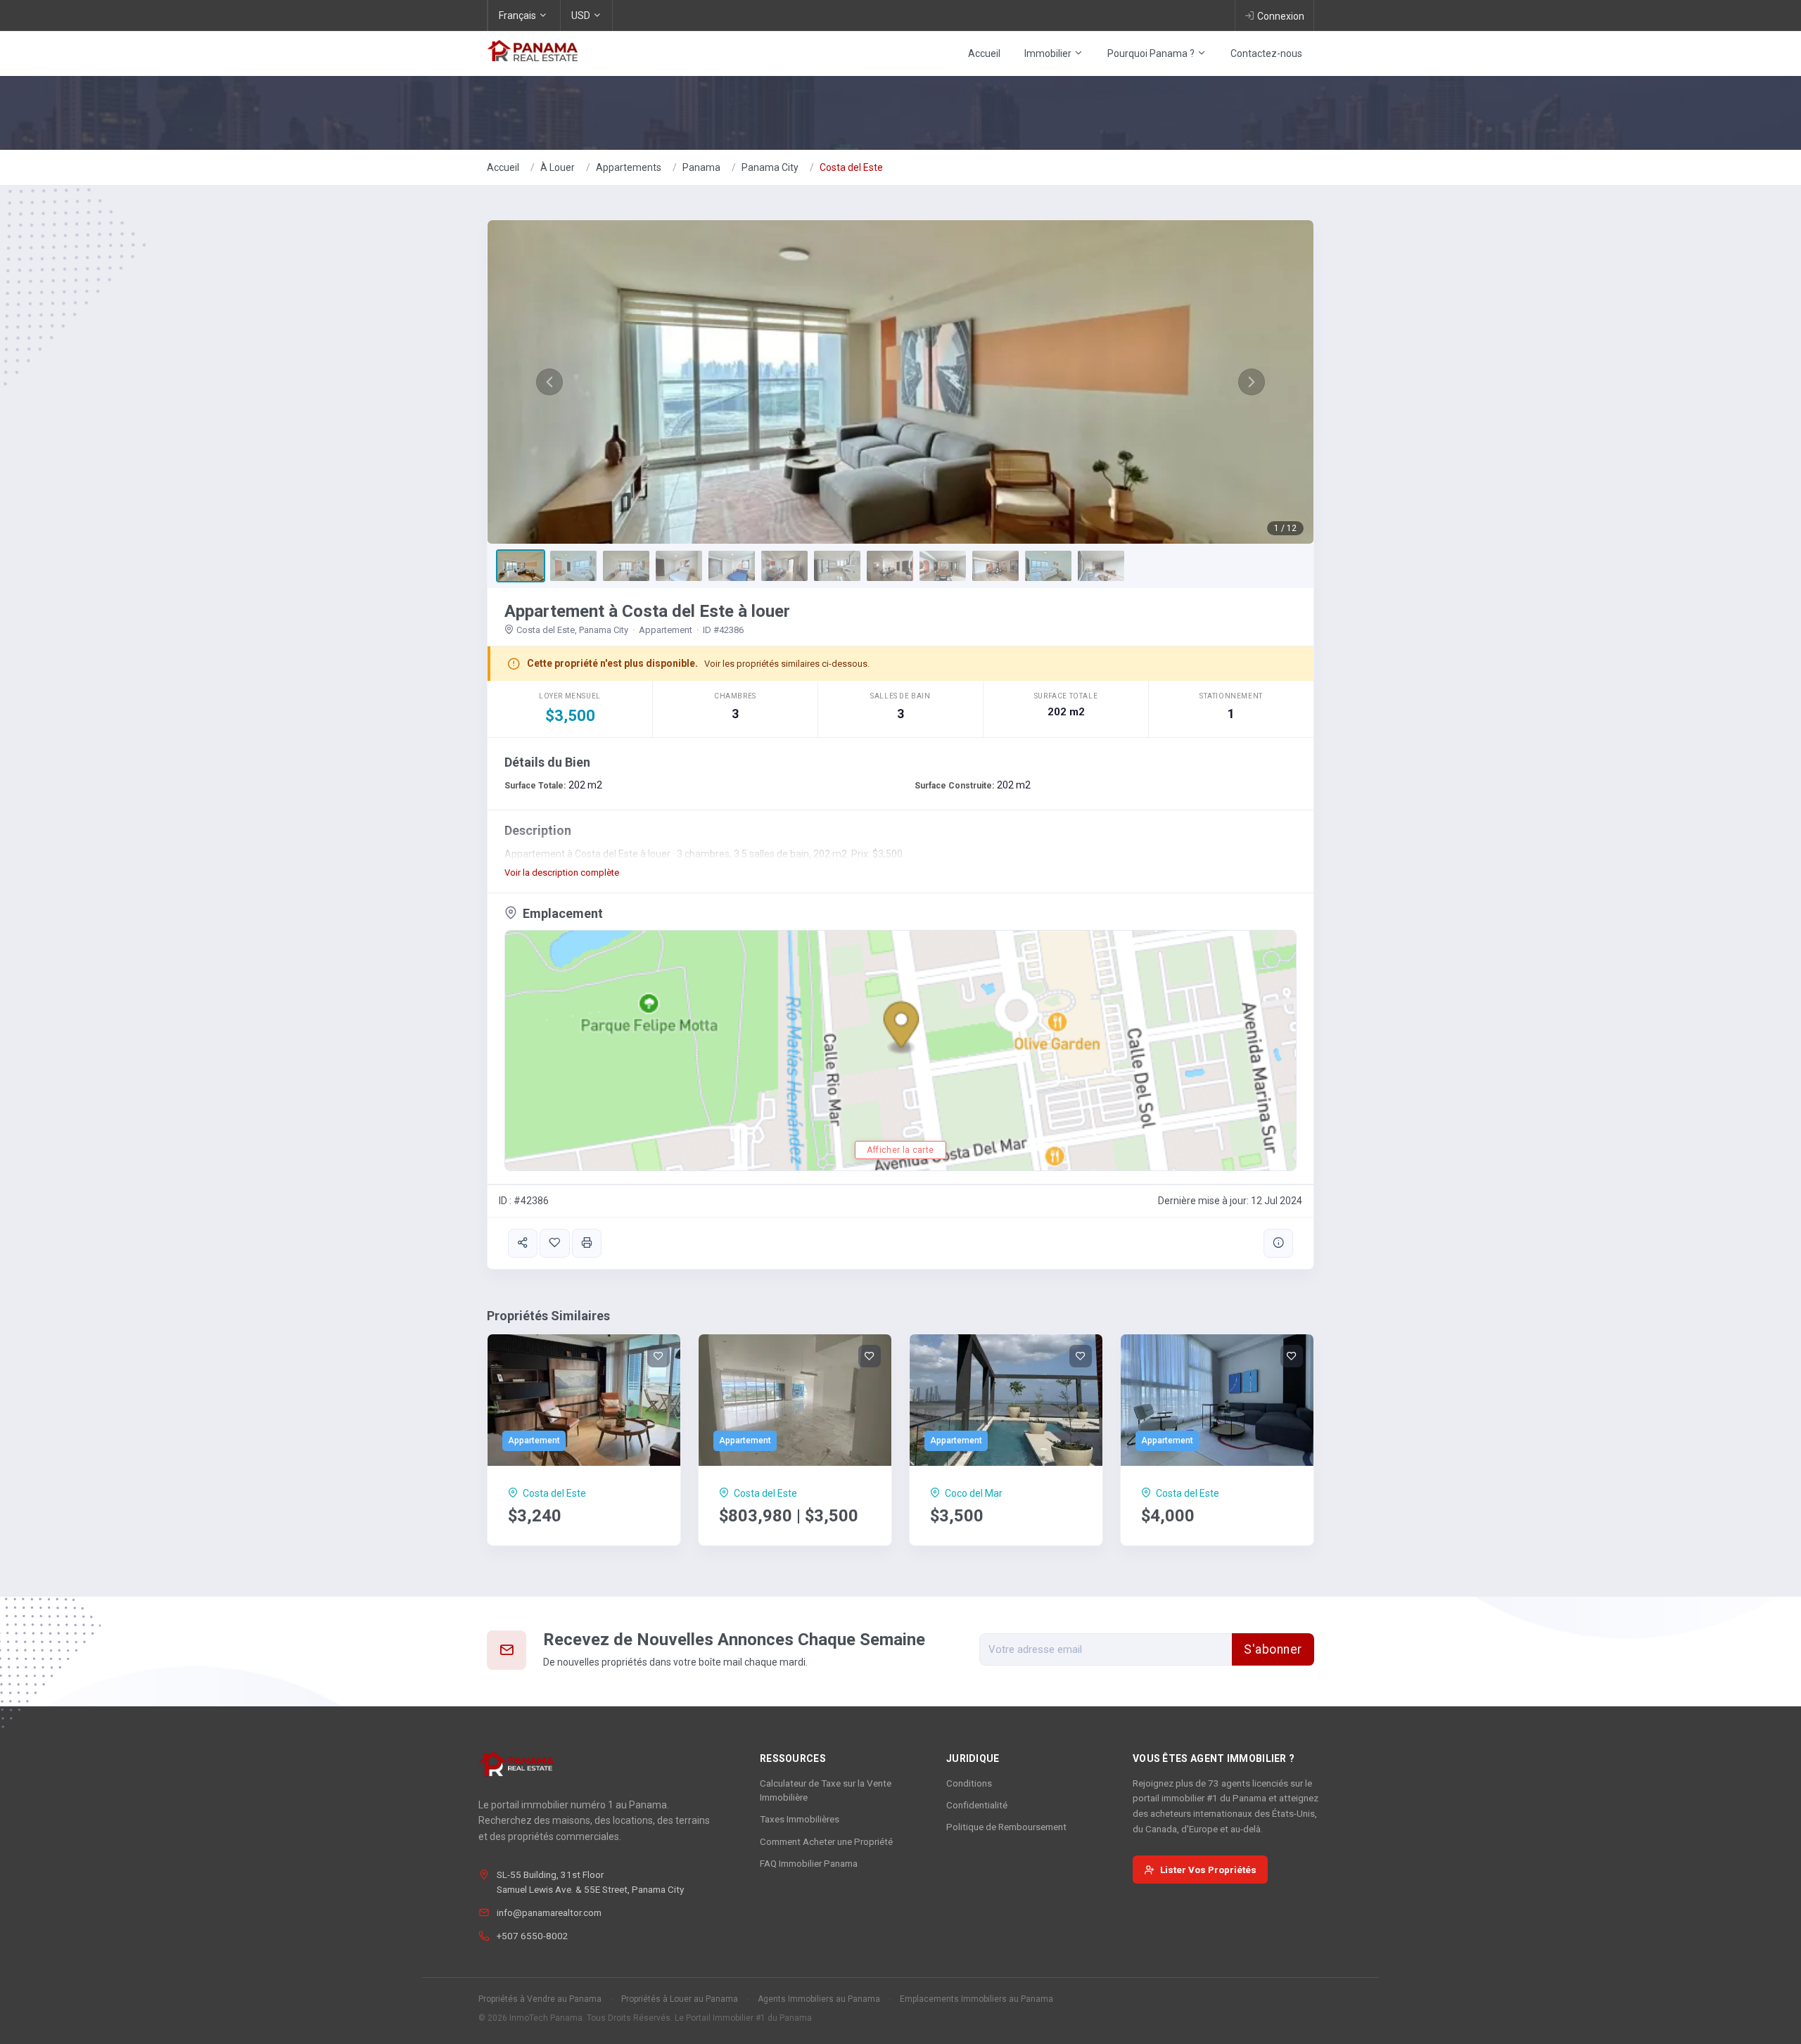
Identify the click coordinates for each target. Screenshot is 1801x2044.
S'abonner (1273, 1649)
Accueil (984, 53)
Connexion (1281, 16)
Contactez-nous (1266, 53)
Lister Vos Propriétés (1208, 1870)
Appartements (629, 167)
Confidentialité (977, 1805)
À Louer (558, 167)
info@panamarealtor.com (549, 1912)
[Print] (587, 1243)
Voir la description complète (562, 873)
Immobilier (1049, 53)
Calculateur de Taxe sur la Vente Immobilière (826, 1790)
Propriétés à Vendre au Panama (540, 1999)
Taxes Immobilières (800, 1819)
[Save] (554, 1243)
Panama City (770, 167)
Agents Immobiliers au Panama (819, 1999)
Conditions (969, 1783)
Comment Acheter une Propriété (826, 1841)
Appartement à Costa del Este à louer (647, 611)
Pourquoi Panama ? (1152, 53)
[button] (549, 382)
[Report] (1278, 1243)
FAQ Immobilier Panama (809, 1863)
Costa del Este (851, 167)
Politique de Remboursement (1006, 1827)
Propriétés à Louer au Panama (680, 1999)
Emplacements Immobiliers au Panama (976, 1999)
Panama (701, 167)
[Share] (523, 1243)
